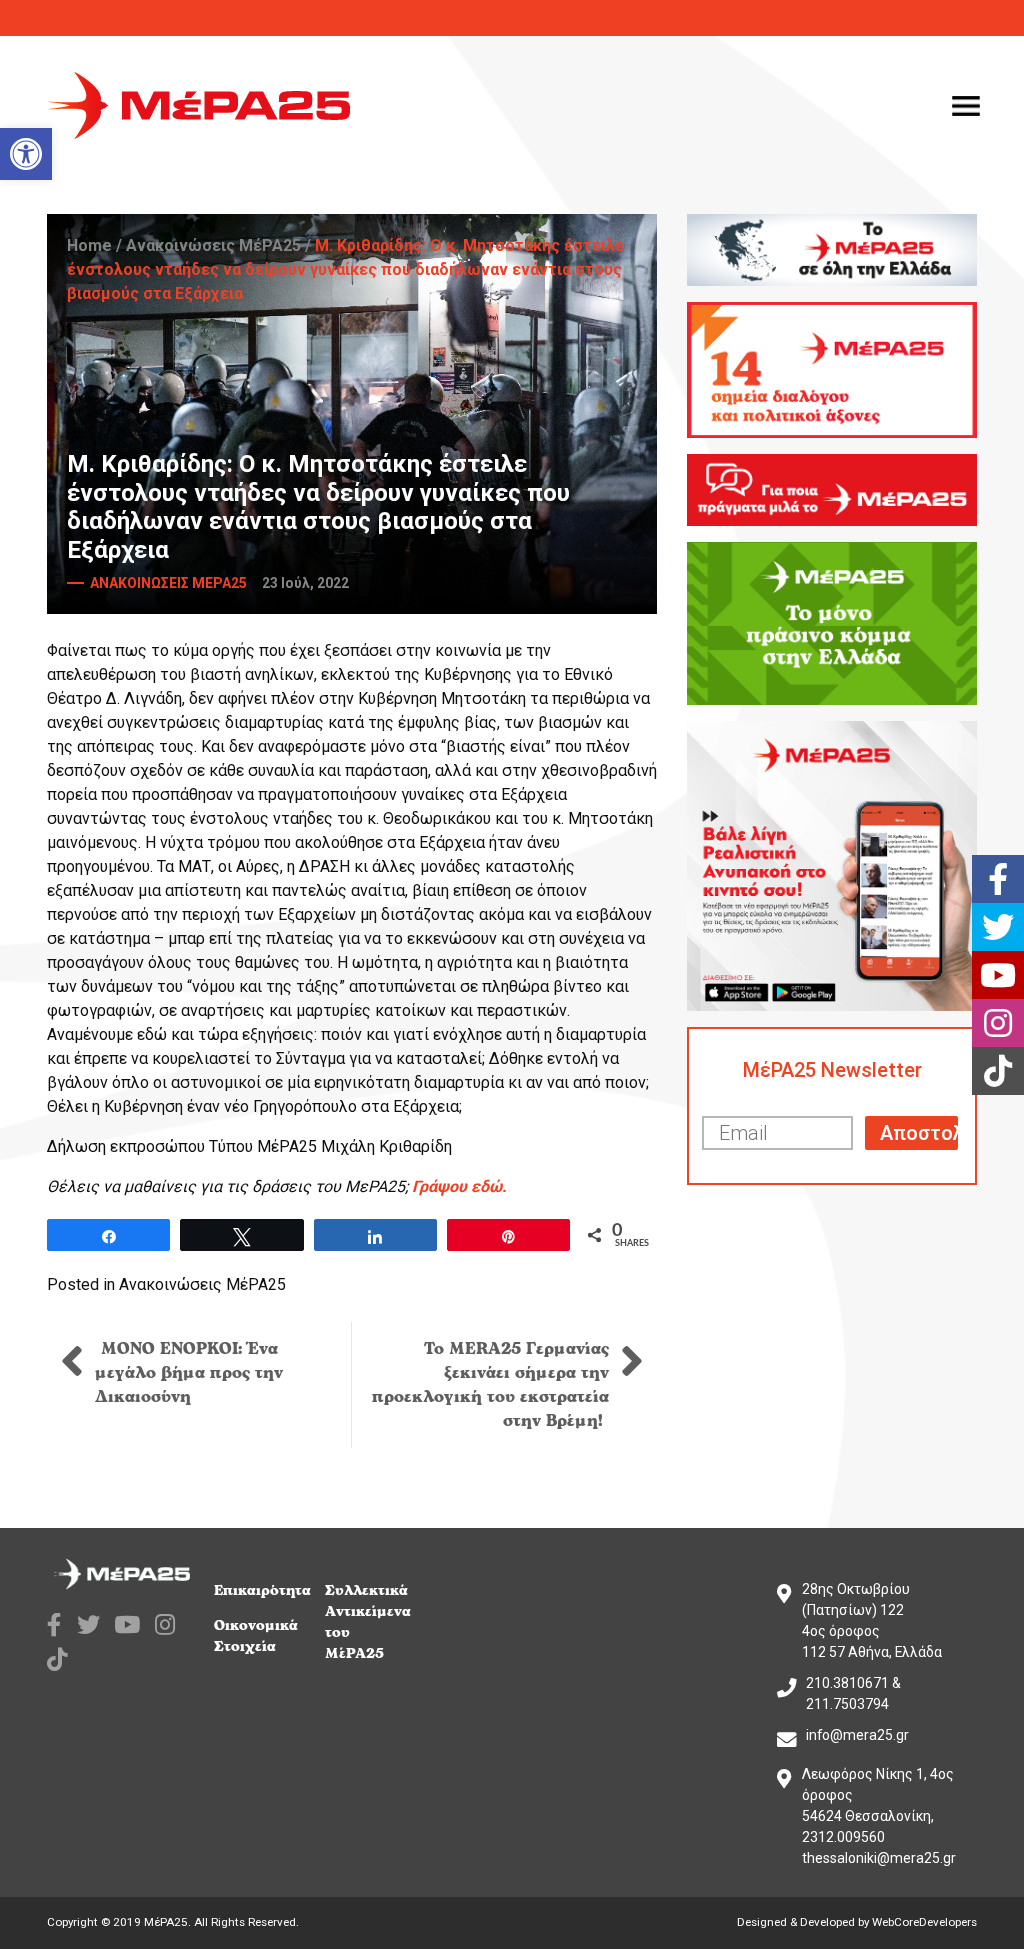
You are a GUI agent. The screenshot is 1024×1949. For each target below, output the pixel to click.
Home (89, 245)
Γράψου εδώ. (459, 1186)
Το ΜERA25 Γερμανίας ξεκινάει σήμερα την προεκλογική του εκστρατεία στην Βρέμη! (490, 1385)
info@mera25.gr (857, 1735)
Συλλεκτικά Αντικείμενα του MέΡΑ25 (368, 1622)
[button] (26, 154)
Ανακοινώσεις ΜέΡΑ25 (213, 245)
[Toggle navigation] (966, 106)
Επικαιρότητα (262, 1590)
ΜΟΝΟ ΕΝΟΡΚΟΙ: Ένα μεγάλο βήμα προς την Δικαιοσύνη (189, 1373)
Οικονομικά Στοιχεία (256, 1636)
